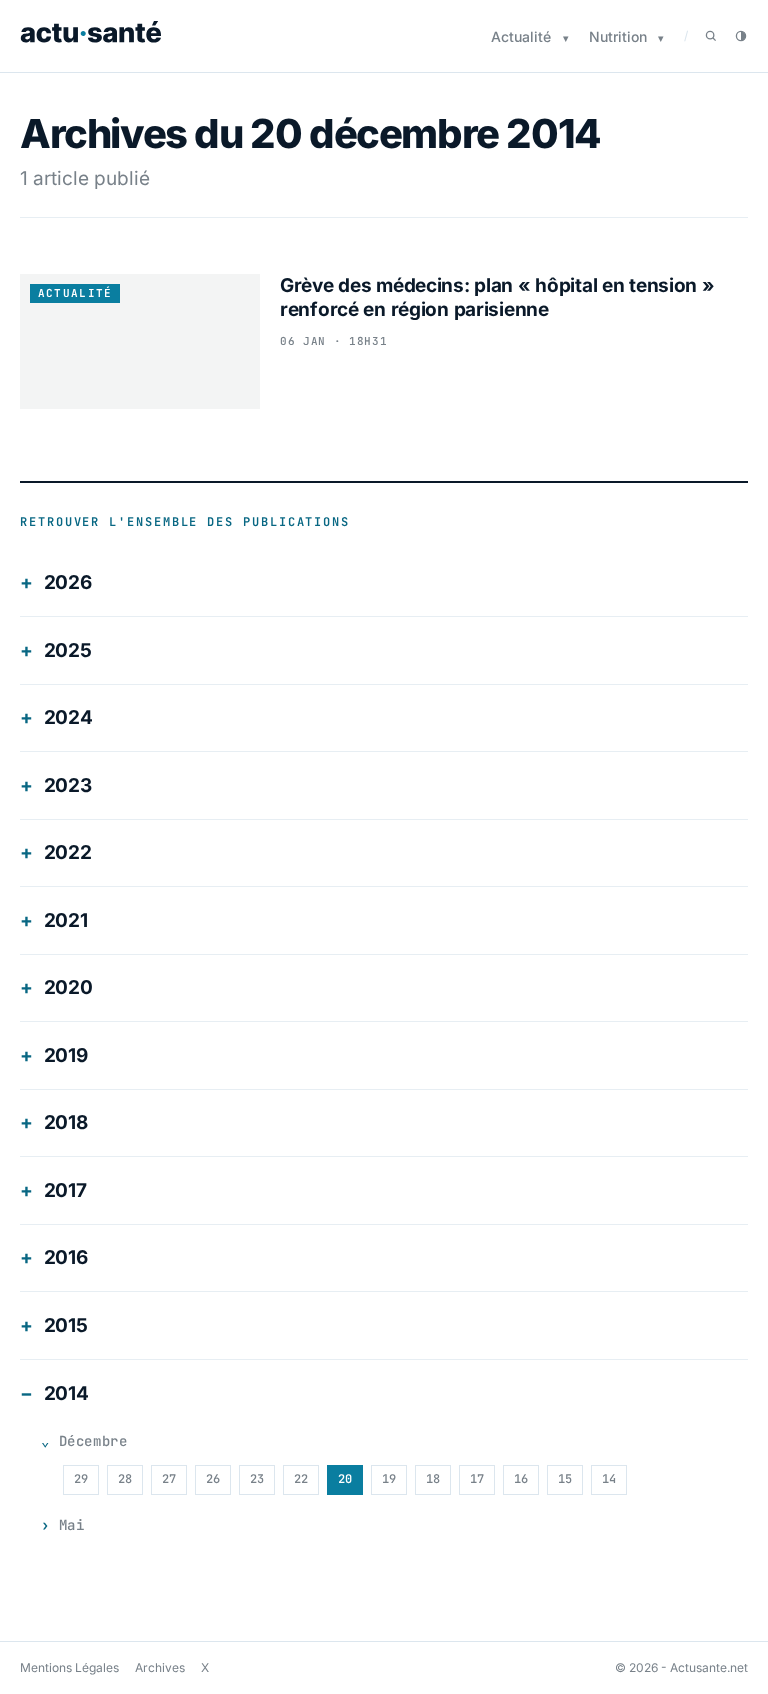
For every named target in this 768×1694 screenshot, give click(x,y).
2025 (68, 650)
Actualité (521, 36)
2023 (68, 785)
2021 (66, 920)
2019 (66, 1055)
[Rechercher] (711, 36)
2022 (68, 852)
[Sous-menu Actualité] (566, 38)
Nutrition (618, 36)
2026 (68, 582)
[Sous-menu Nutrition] (661, 38)
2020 (68, 987)
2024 (68, 717)
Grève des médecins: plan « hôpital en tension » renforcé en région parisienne (497, 297)
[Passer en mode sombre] (741, 36)
